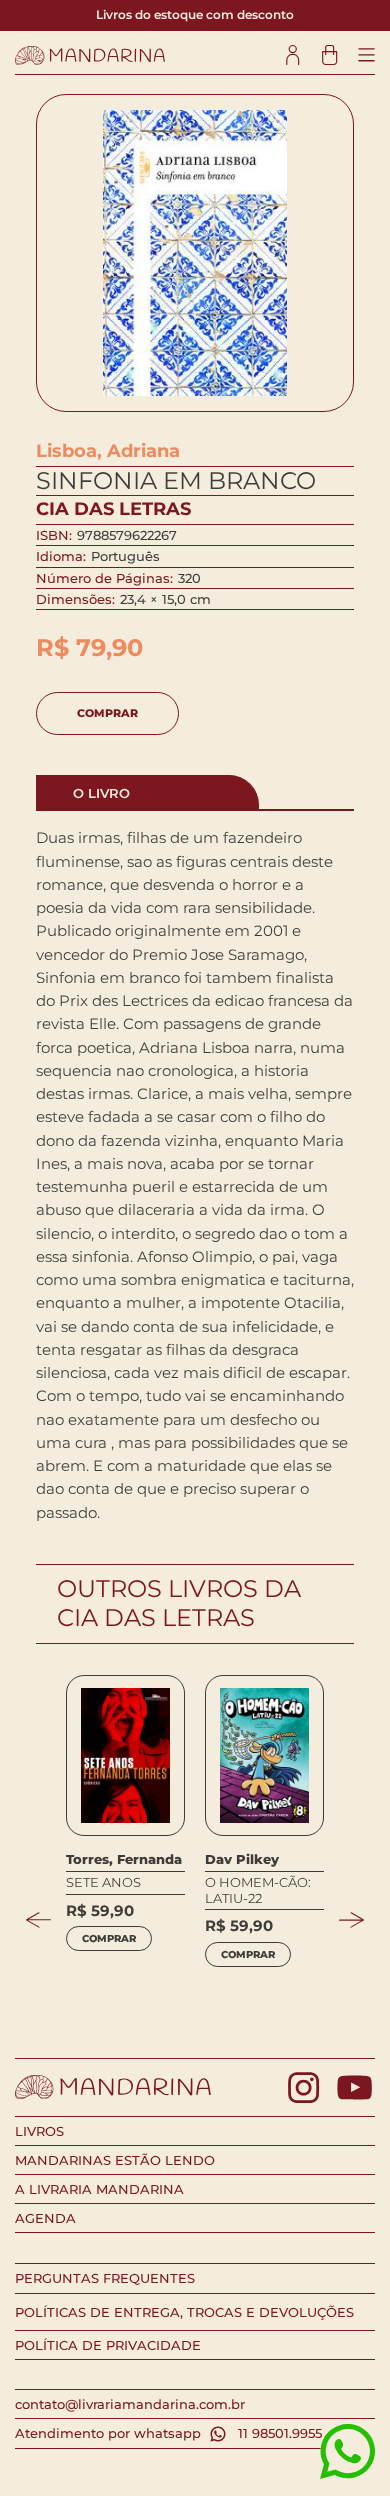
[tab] (148, 792)
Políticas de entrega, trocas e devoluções (184, 2312)
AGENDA (45, 2218)
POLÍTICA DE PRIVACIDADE (108, 2345)
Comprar (107, 713)
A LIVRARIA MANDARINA (99, 2189)
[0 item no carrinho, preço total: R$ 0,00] (329, 55)
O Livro (101, 793)
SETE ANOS (103, 1882)
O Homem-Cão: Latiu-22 (258, 1890)
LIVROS (39, 2131)
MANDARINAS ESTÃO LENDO (115, 2160)
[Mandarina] (90, 55)
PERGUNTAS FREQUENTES (105, 2278)
